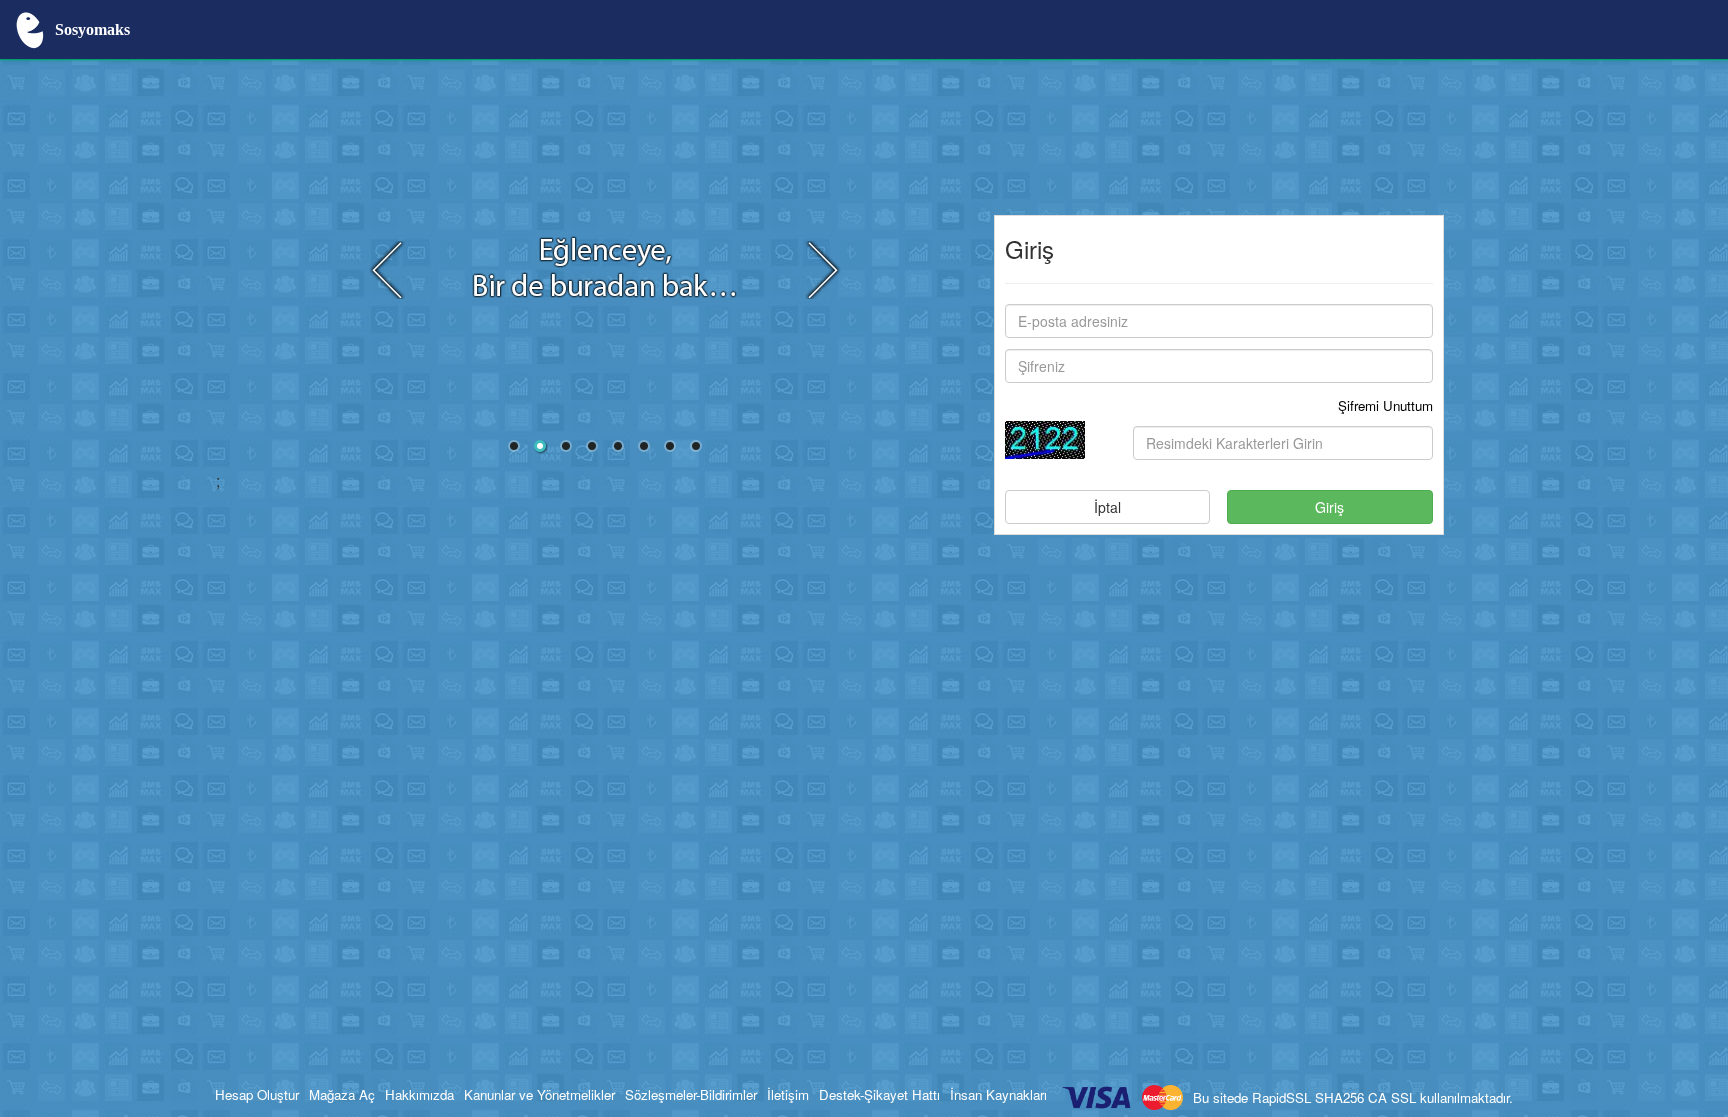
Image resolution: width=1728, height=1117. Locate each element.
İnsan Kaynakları (998, 1094)
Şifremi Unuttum (1385, 405)
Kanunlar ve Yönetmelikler (539, 1094)
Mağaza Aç (342, 1094)
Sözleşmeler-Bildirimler (691, 1094)
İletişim (788, 1094)
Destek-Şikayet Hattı (879, 1094)
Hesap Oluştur (257, 1094)
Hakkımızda (419, 1094)
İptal (1107, 507)
